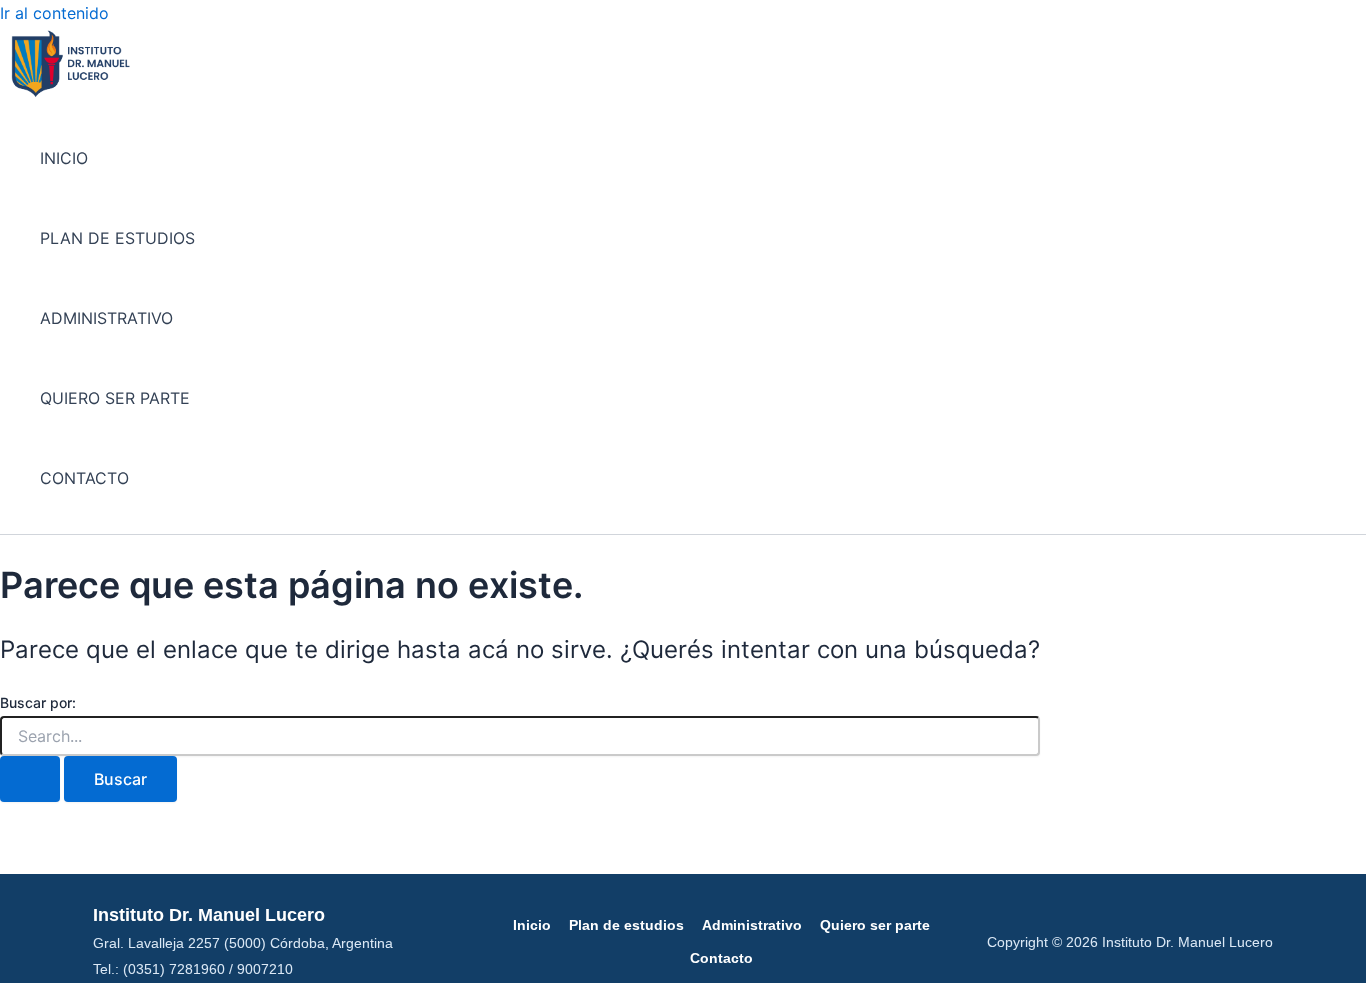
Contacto (721, 958)
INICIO (64, 158)
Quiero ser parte (875, 925)
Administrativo (752, 925)
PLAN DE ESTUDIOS (117, 238)
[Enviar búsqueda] (30, 779)
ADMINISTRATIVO (106, 318)
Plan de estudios (626, 925)
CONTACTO (84, 478)
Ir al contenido (54, 13)
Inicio (532, 925)
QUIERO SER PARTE (115, 398)
